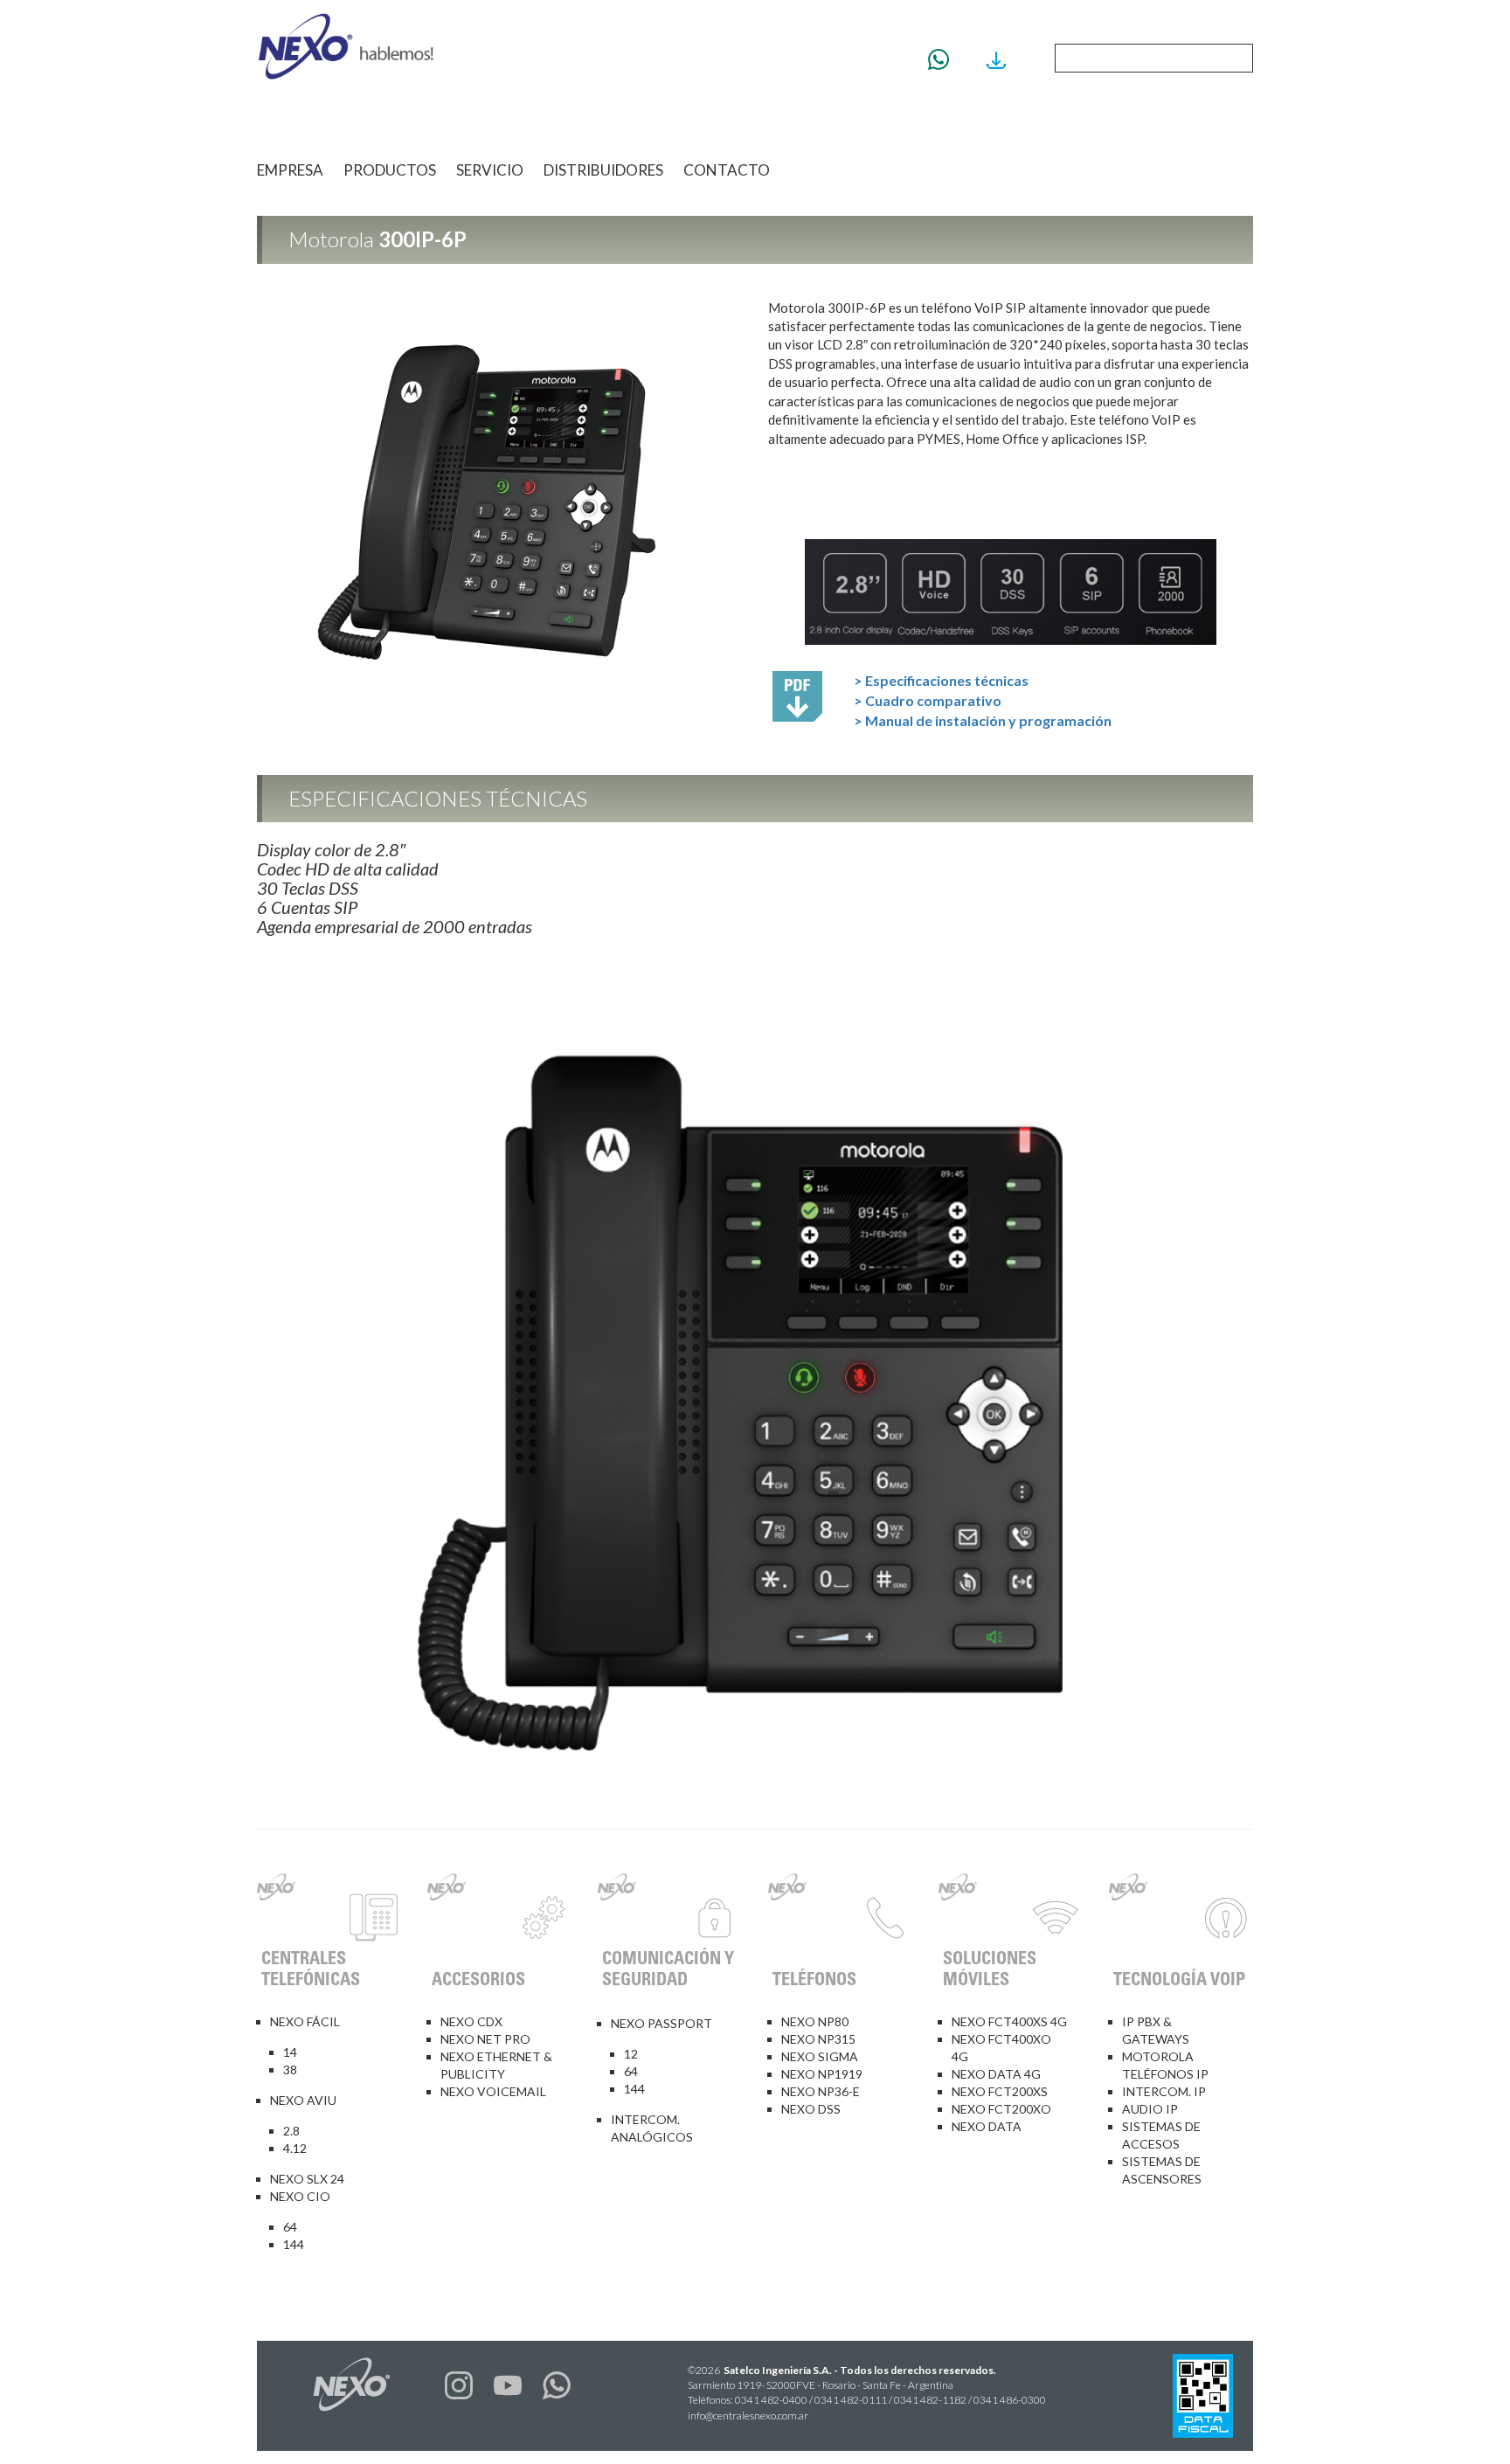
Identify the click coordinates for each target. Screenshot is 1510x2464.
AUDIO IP (1150, 2109)
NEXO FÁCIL (305, 2021)
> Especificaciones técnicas (941, 680)
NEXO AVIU (303, 2100)
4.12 (295, 2148)
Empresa (290, 170)
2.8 (291, 2131)
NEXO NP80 (815, 2021)
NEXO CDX (471, 2021)
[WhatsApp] (945, 59)
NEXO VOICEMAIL (493, 2091)
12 (631, 2054)
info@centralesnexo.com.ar (748, 2416)
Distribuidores (603, 170)
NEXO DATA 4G (996, 2074)
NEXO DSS (811, 2109)
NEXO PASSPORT (661, 2023)
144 (294, 2244)
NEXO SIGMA (820, 2056)
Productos (390, 170)
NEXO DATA (987, 2126)
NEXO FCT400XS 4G (1009, 2021)
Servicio (490, 170)
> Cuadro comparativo (928, 700)
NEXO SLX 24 (307, 2179)
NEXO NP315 (818, 2039)
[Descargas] (1003, 59)
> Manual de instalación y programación (983, 720)
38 (290, 2069)
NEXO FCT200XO (1001, 2109)
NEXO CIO (300, 2196)
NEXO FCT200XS (1000, 2091)
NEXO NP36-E (821, 2091)
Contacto (727, 170)
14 (290, 2052)
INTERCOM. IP (1164, 2091)
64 (290, 2227)
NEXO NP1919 (822, 2074)
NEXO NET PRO (485, 2039)
